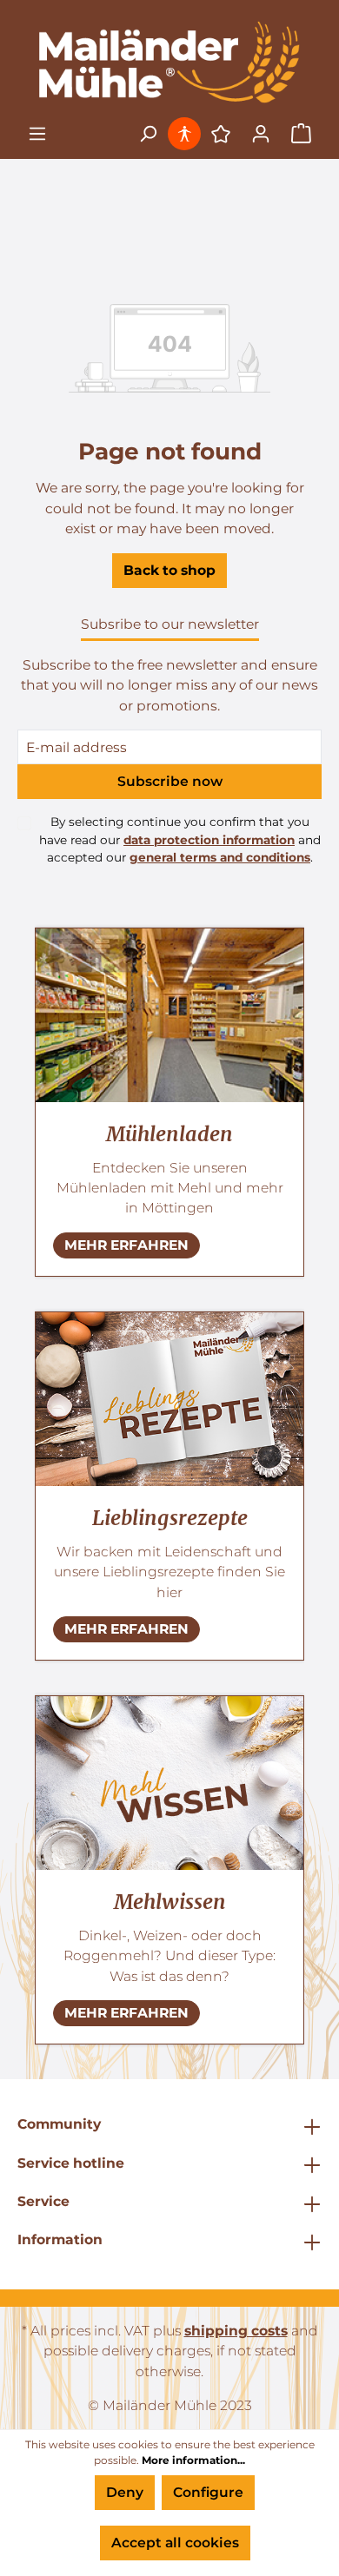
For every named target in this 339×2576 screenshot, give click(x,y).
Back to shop (169, 570)
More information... (193, 2460)
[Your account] (261, 134)
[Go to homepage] (169, 62)
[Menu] (37, 134)
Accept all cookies (175, 2543)
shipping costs (236, 2331)
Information (60, 2239)
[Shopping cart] (301, 134)
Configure (208, 2492)
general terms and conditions (220, 857)
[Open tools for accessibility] (186, 134)
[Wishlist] (221, 134)
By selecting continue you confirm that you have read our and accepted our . (180, 839)
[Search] (148, 134)
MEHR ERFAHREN (126, 1245)
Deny (125, 2492)
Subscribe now (170, 781)
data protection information (209, 840)
